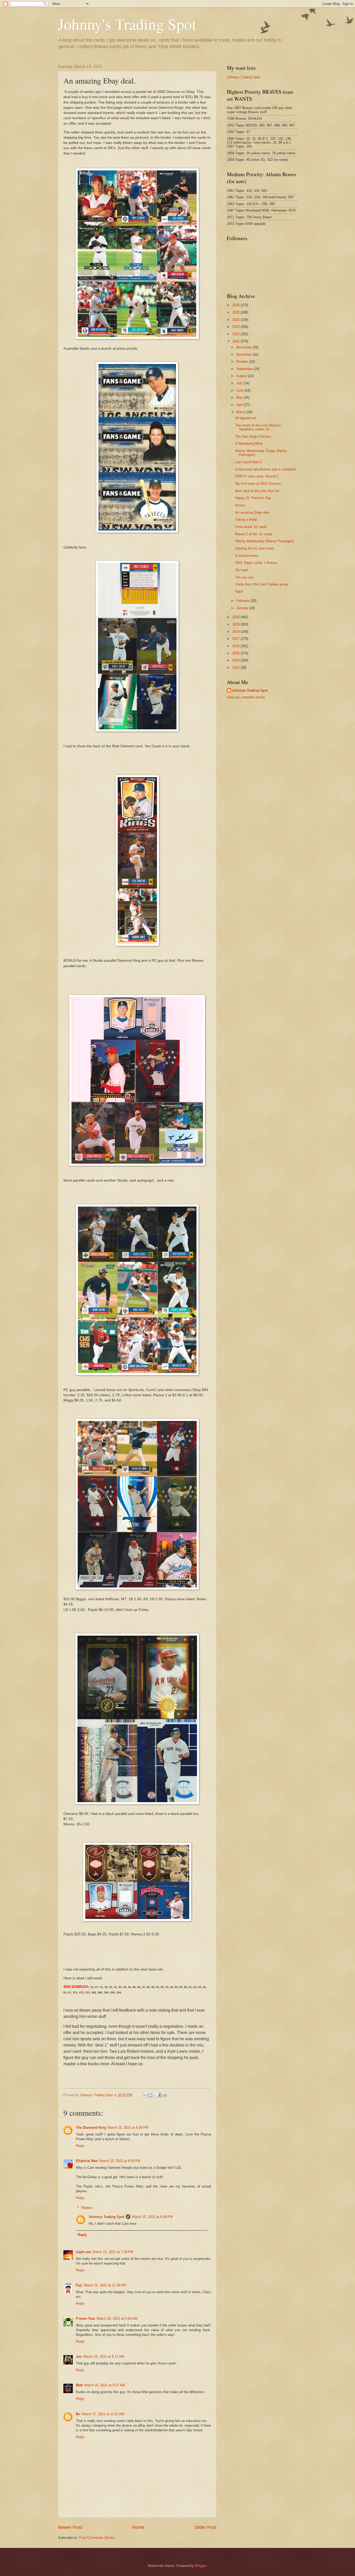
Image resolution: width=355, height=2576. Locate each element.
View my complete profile (246, 697)
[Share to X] (155, 2095)
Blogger (201, 2566)
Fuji (79, 2285)
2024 (236, 320)
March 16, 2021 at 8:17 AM (104, 2357)
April (240, 405)
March (241, 412)
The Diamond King (91, 2128)
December (244, 347)
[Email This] (146, 2095)
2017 (236, 639)
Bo (78, 2414)
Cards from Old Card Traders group (262, 584)
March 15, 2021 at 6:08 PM (128, 2128)
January (243, 608)
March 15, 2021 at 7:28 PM (113, 2252)
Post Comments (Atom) (97, 2538)
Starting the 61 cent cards (255, 548)
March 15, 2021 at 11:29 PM (105, 2285)
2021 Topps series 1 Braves (256, 563)
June (240, 390)
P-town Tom (86, 2319)
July (240, 383)
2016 (236, 646)
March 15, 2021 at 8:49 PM (152, 2217)
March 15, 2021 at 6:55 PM (120, 2161)
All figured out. (246, 418)
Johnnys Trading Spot (106, 2217)
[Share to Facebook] (160, 2095)
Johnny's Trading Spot (127, 24)
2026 (236, 305)
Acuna (240, 505)
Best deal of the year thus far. (258, 491)
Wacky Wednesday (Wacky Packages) (265, 541)
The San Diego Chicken (253, 436)
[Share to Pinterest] (165, 2095)
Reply (80, 2146)
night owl (83, 2252)
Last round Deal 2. (249, 462)
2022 (236, 334)
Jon (79, 2357)
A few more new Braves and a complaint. (266, 469)
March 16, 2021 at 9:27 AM (105, 2385)
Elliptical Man (87, 2161)
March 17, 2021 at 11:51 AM (103, 2414)
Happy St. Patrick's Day (253, 498)
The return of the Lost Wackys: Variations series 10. (259, 427)
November (244, 355)
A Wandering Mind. (249, 444)
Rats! (239, 592)
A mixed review (247, 556)
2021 (236, 341)
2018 (236, 632)
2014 (236, 660)
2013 (236, 668)
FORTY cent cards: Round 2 (257, 476)
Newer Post (70, 2527)
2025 (236, 312)
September (245, 369)
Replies (87, 2208)
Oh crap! (242, 570)
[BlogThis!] (150, 2095)
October (243, 362)
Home (138, 2527)
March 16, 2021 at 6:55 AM (117, 2319)
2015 (236, 653)
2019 (236, 624)
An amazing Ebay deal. (253, 512)
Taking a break (246, 519)
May (240, 397)
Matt (79, 2385)
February (243, 601)
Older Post (205, 2527)
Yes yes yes (245, 577)
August (242, 376)
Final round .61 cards (251, 527)
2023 (236, 327)
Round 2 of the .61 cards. (254, 534)
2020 (236, 617)
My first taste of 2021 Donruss (258, 484)
